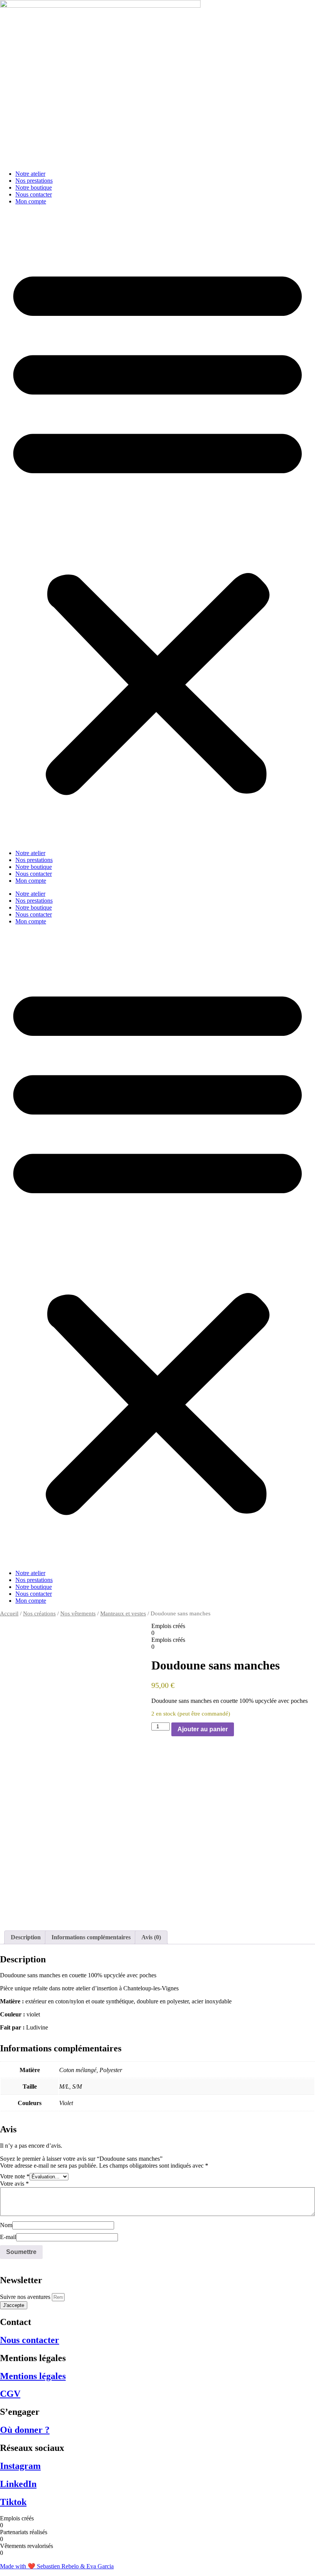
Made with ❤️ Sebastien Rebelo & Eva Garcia (57, 2566)
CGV (10, 2394)
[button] (157, 527)
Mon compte (31, 201)
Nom (6, 2225)
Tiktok (13, 2502)
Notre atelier (30, 174)
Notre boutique (34, 187)
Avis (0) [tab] (151, 1937)
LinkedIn (18, 2484)
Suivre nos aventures (26, 2297)
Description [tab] (26, 1937)
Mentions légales (33, 2376)
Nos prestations (34, 181)
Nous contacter (34, 194)
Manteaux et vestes (123, 1613)
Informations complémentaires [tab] (91, 1937)
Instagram (20, 2466)
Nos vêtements (78, 1613)
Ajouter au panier (203, 1729)
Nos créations (39, 1613)
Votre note (15, 2176)
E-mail (8, 2237)
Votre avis (14, 2184)
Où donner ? (25, 2430)
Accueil (9, 1613)
